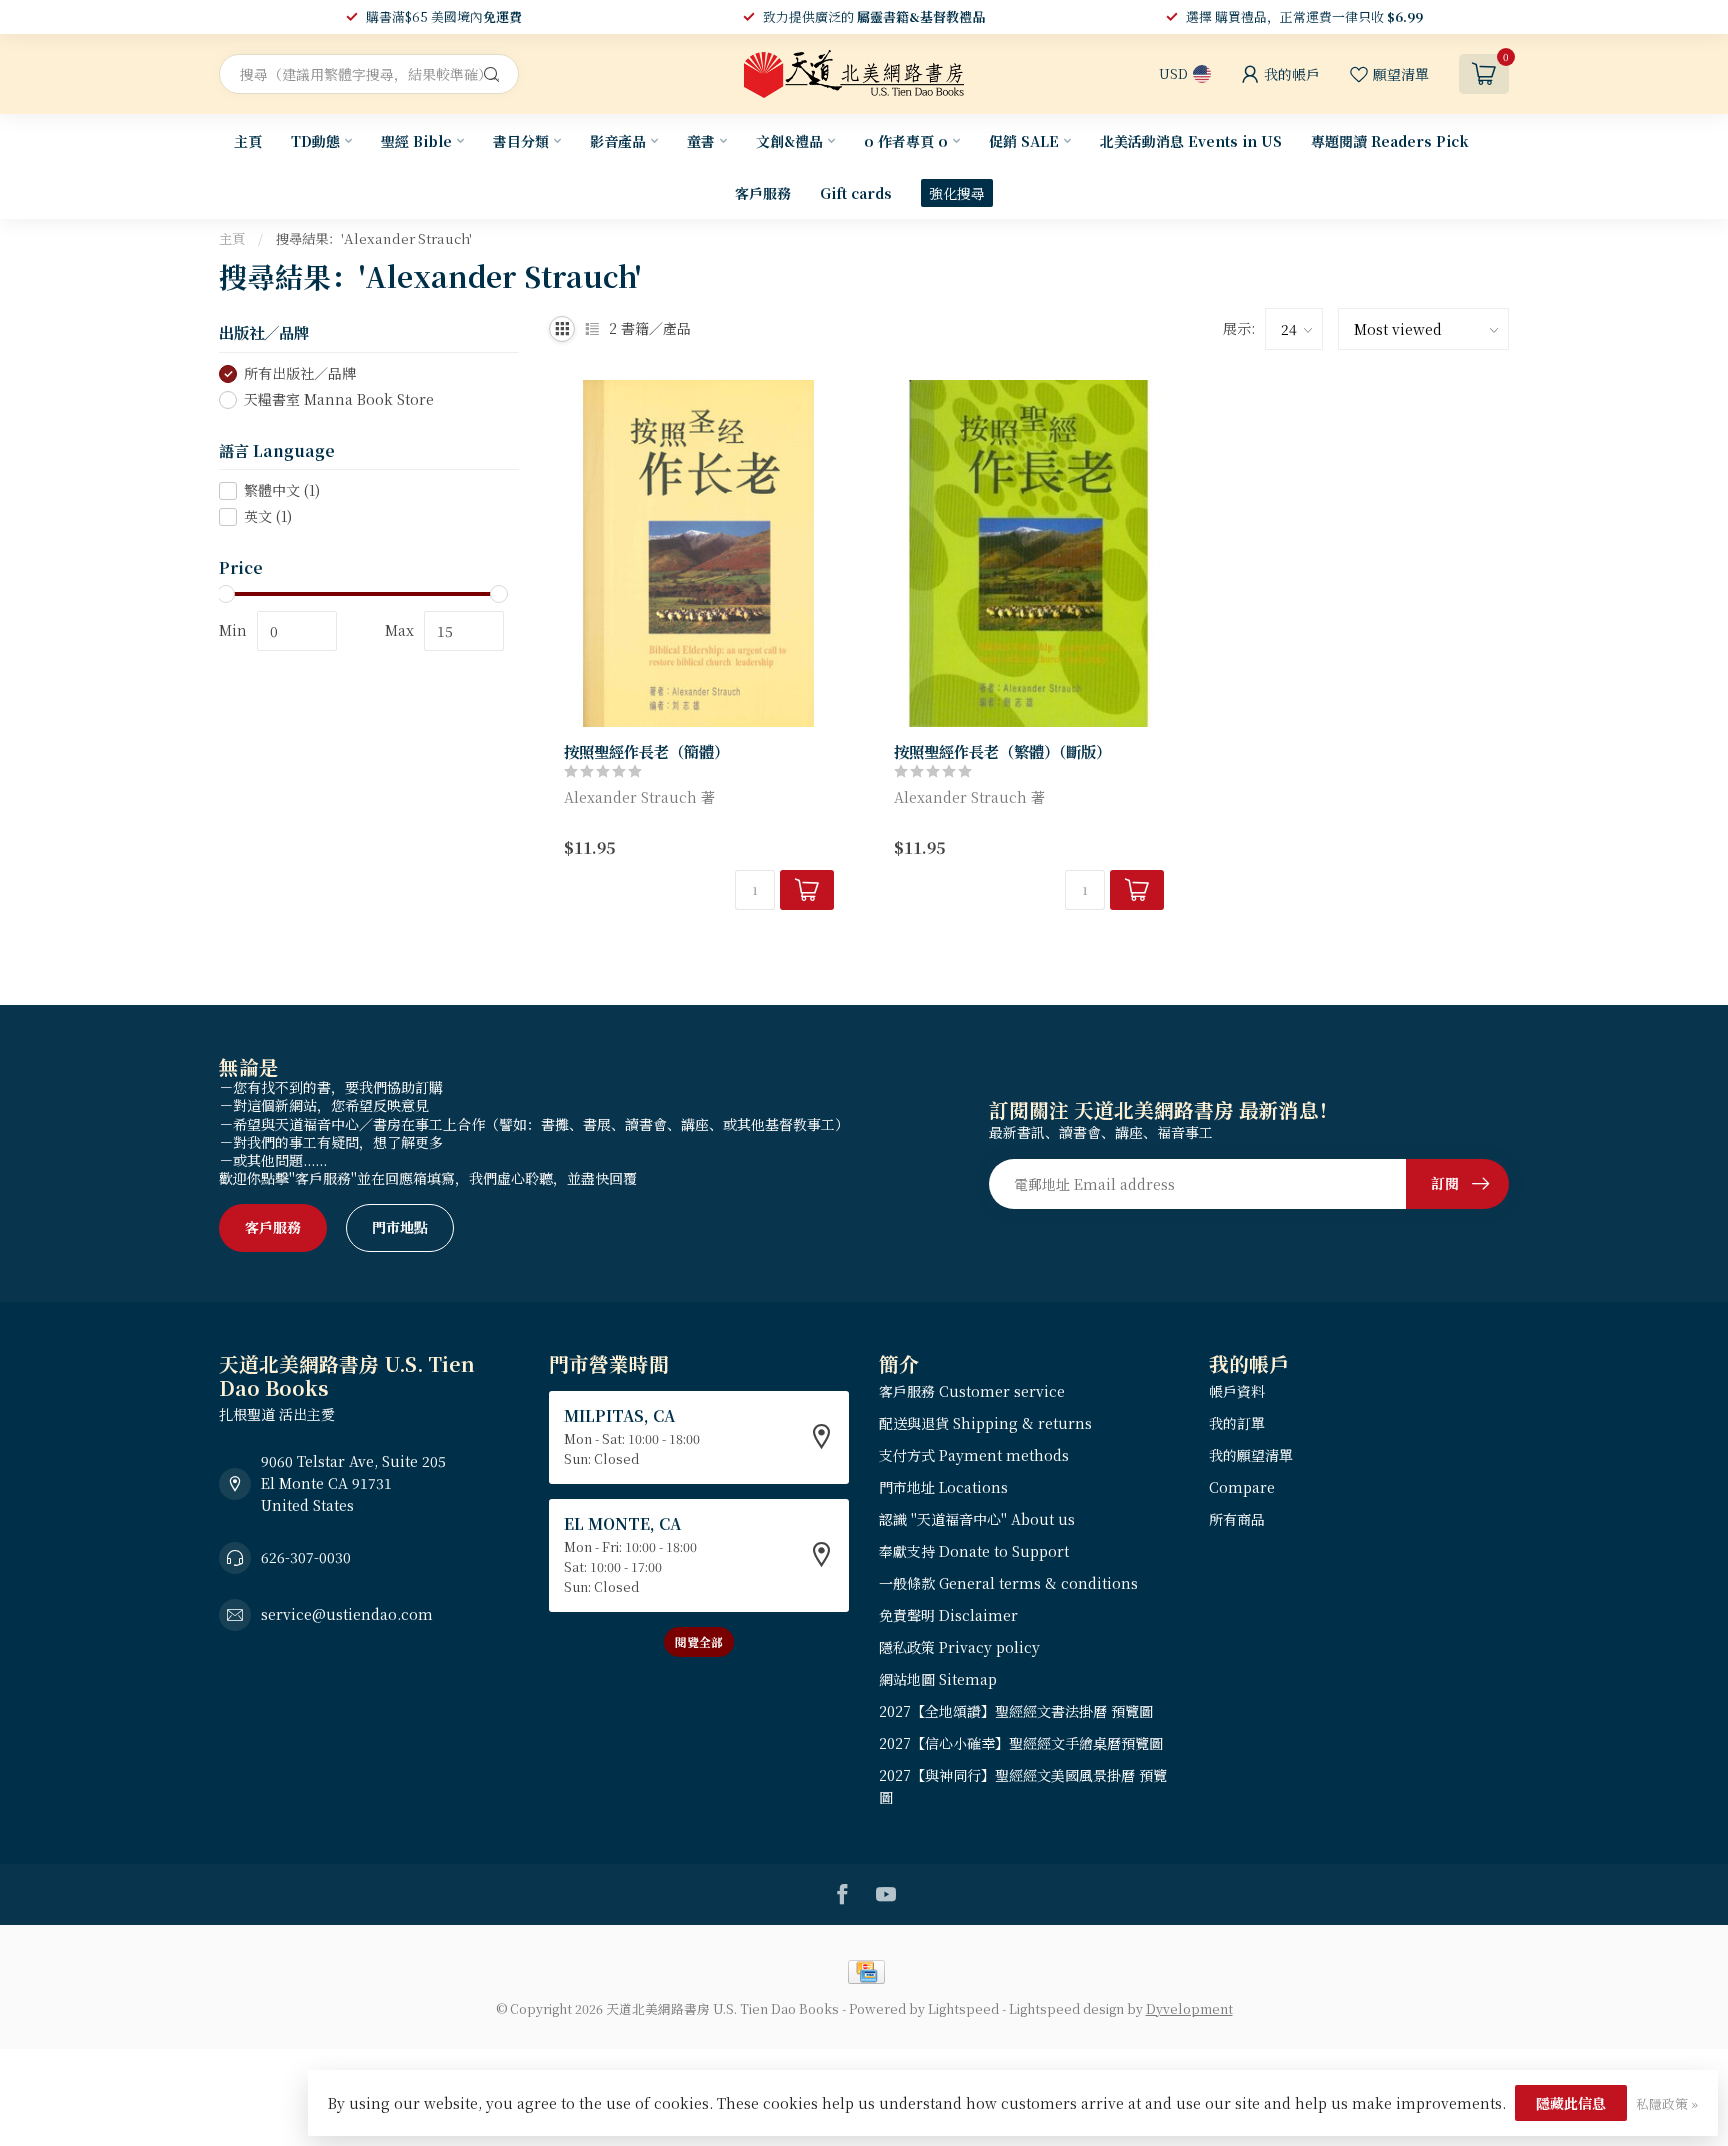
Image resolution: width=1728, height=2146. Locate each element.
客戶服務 (763, 193)
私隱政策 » (1667, 2103)
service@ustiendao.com (347, 1614)
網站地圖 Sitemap (938, 1679)
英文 (268, 516)
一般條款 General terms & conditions (1008, 1583)
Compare (1242, 1487)
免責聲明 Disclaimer (948, 1615)
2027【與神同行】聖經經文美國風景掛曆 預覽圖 (1023, 1786)
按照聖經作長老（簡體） (646, 751)
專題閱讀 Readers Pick (1390, 141)
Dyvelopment (1189, 2008)
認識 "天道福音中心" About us (977, 1519)
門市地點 (400, 1227)
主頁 (248, 141)
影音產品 (618, 141)
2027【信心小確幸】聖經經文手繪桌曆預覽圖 (1021, 1743)
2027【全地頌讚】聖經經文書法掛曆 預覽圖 (1016, 1711)
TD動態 (315, 141)
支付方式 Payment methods (974, 1455)
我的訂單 (1237, 1423)
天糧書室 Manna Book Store (339, 399)
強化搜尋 (957, 193)
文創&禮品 (789, 141)
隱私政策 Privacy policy (959, 1647)
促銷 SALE (1024, 141)
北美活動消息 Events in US (1191, 141)
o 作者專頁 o (906, 141)
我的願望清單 (1251, 1455)
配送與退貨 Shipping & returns (985, 1423)
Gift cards (856, 193)
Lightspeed (963, 2008)
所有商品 (1237, 1519)
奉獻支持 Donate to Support (974, 1551)
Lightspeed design (1066, 2008)
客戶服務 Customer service (972, 1391)
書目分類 (521, 141)
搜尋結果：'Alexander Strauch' (374, 238)
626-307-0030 (306, 1557)
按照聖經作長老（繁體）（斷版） (1002, 751)
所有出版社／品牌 (300, 373)
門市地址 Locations (943, 1487)
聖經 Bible (416, 141)
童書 (701, 141)
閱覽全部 (699, 1641)
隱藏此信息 (1571, 2103)
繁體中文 (282, 490)
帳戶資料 (1237, 1391)
